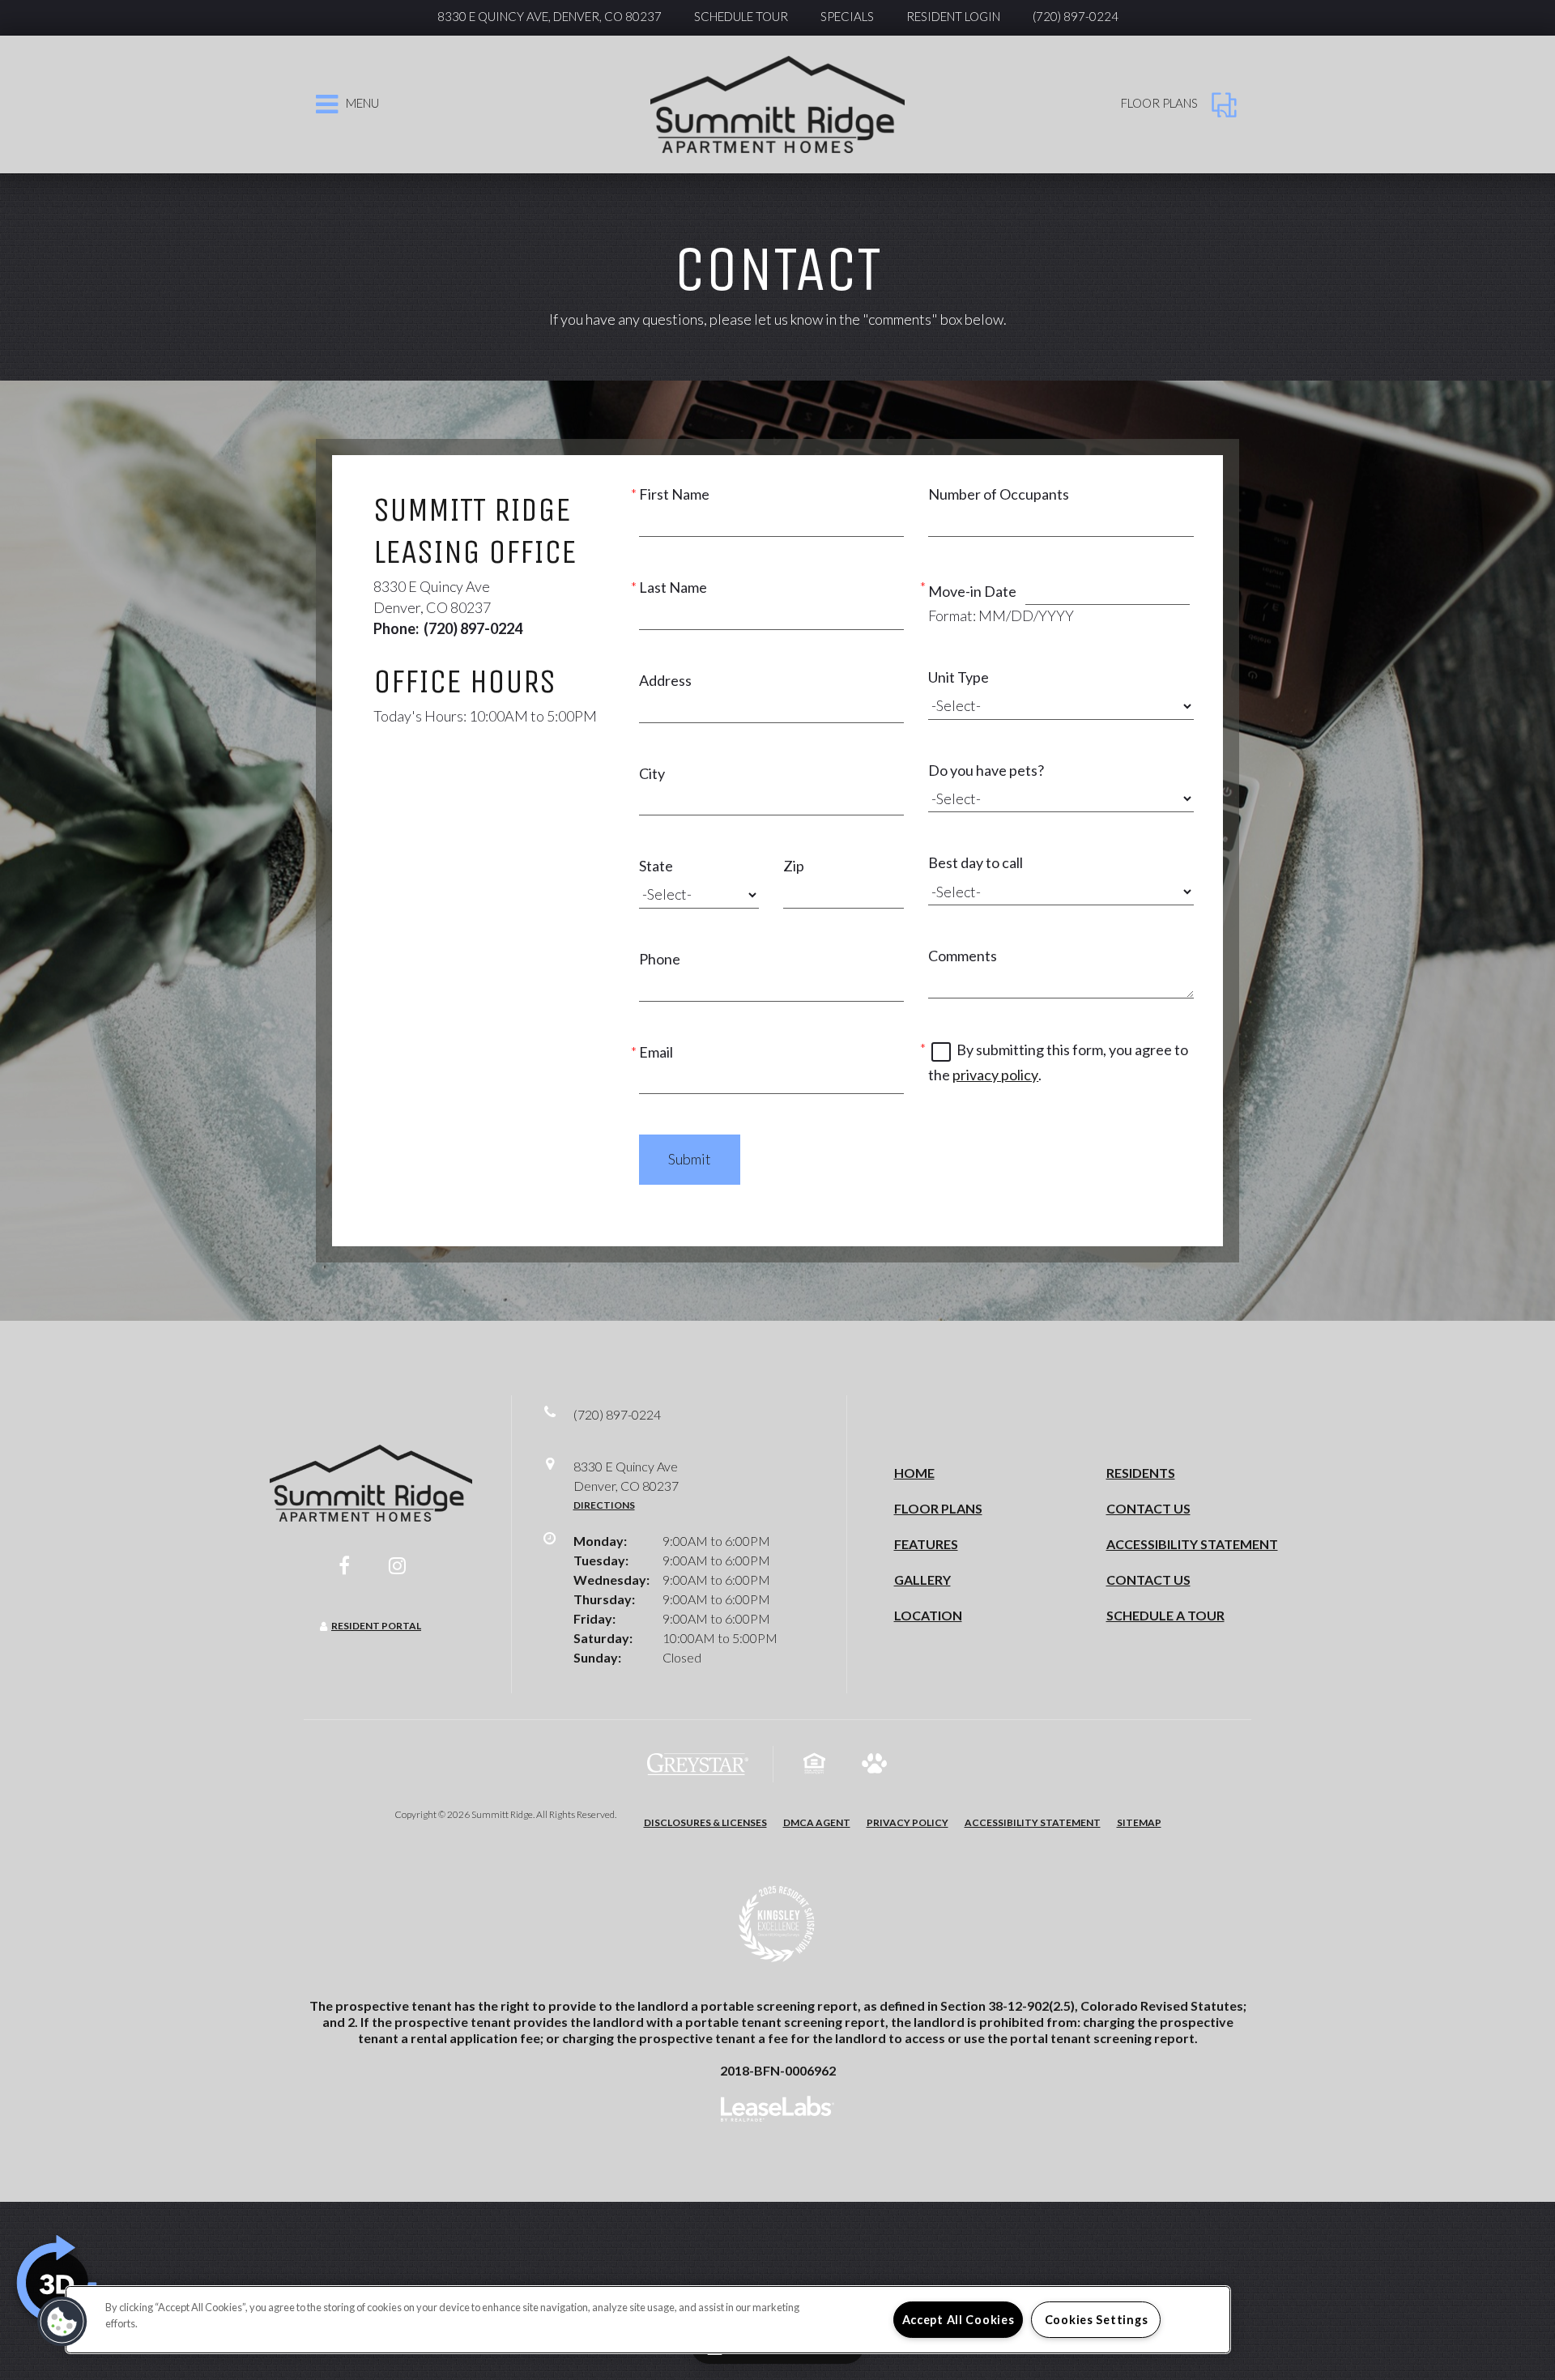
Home (914, 1473)
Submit (690, 1159)
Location (928, 1615)
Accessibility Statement (1192, 1544)
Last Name (673, 587)
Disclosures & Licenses (705, 1822)
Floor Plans (938, 1508)
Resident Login (953, 16)
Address (665, 680)
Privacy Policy (907, 1822)
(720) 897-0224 (1076, 16)
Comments (963, 956)
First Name (674, 494)
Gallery (922, 1580)
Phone (660, 959)
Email (656, 1052)
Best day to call (976, 862)
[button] (344, 1565)
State (656, 866)
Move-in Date (972, 591)
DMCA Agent (817, 1822)
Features (926, 1544)
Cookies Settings (1097, 2320)
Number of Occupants (999, 494)
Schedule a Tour (1165, 1615)
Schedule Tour (741, 16)
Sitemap (1139, 1822)
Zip (794, 866)
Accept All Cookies (959, 2320)
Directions (604, 1505)
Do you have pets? (986, 770)
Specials (847, 16)
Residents (1141, 1473)
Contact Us (1148, 1508)
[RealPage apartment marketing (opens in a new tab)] (777, 2111)
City (652, 773)
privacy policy (995, 1075)
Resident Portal (376, 1626)
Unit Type (959, 677)
